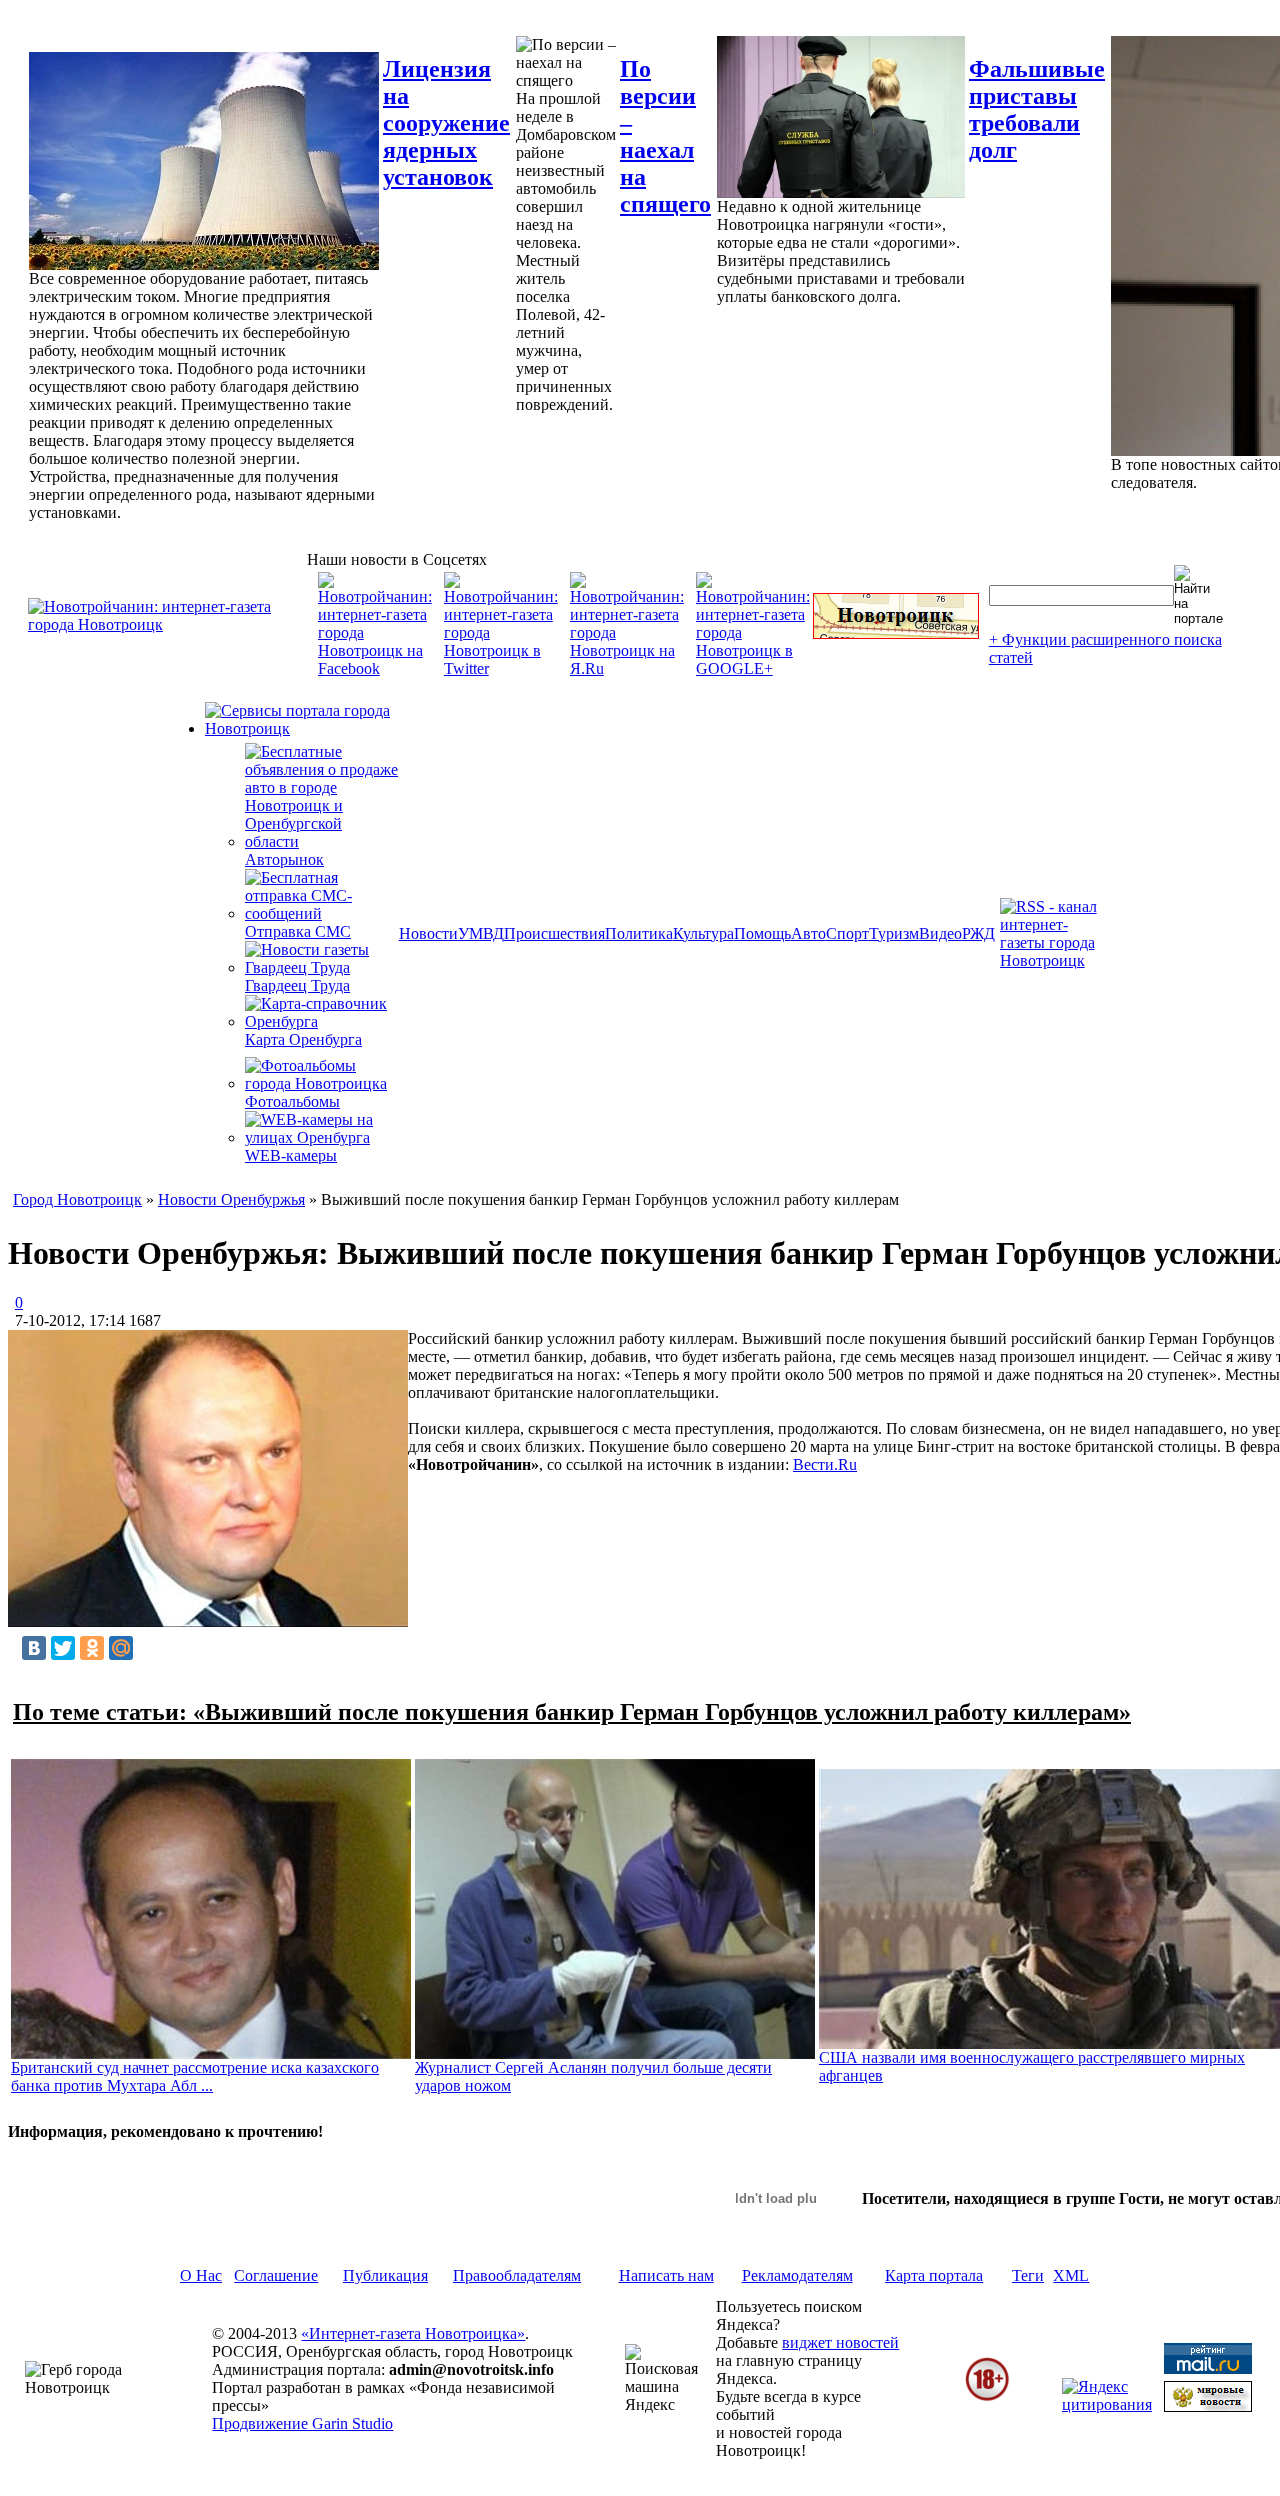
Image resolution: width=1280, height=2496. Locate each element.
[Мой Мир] (121, 1648)
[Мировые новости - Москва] (1208, 2406)
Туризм (894, 933)
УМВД (481, 933)
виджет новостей (840, 2342)
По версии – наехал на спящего (665, 136)
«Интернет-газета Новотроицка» (413, 2333)
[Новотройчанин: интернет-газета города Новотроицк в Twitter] (501, 668)
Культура (703, 933)
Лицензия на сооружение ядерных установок (446, 123)
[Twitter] (63, 1648)
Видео (940, 933)
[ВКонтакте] (34, 1648)
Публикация (385, 2275)
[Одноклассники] (92, 1648)
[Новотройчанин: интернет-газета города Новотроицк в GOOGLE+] (753, 668)
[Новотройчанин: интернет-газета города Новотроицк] (167, 624)
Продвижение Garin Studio (302, 2423)
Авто (808, 933)
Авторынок (284, 859)
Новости (428, 933)
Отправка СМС (298, 931)
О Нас (201, 2275)
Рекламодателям (797, 2275)
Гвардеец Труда (297, 985)
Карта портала (934, 2275)
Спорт (847, 933)
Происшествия (554, 933)
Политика (639, 933)
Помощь (762, 933)
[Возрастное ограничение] (987, 2397)
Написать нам (666, 2275)
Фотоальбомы (292, 1101)
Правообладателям (517, 2275)
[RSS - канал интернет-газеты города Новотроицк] (1055, 960)
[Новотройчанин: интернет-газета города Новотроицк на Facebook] (375, 668)
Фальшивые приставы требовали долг (1037, 109)
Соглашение (276, 2275)
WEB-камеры (291, 1155)
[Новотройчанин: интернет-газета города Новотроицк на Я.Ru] (627, 668)
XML (1071, 2275)
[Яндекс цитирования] (1107, 2404)
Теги (1028, 2275)
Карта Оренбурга (303, 1039)
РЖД (978, 933)
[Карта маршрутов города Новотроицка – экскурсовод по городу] (896, 633)
